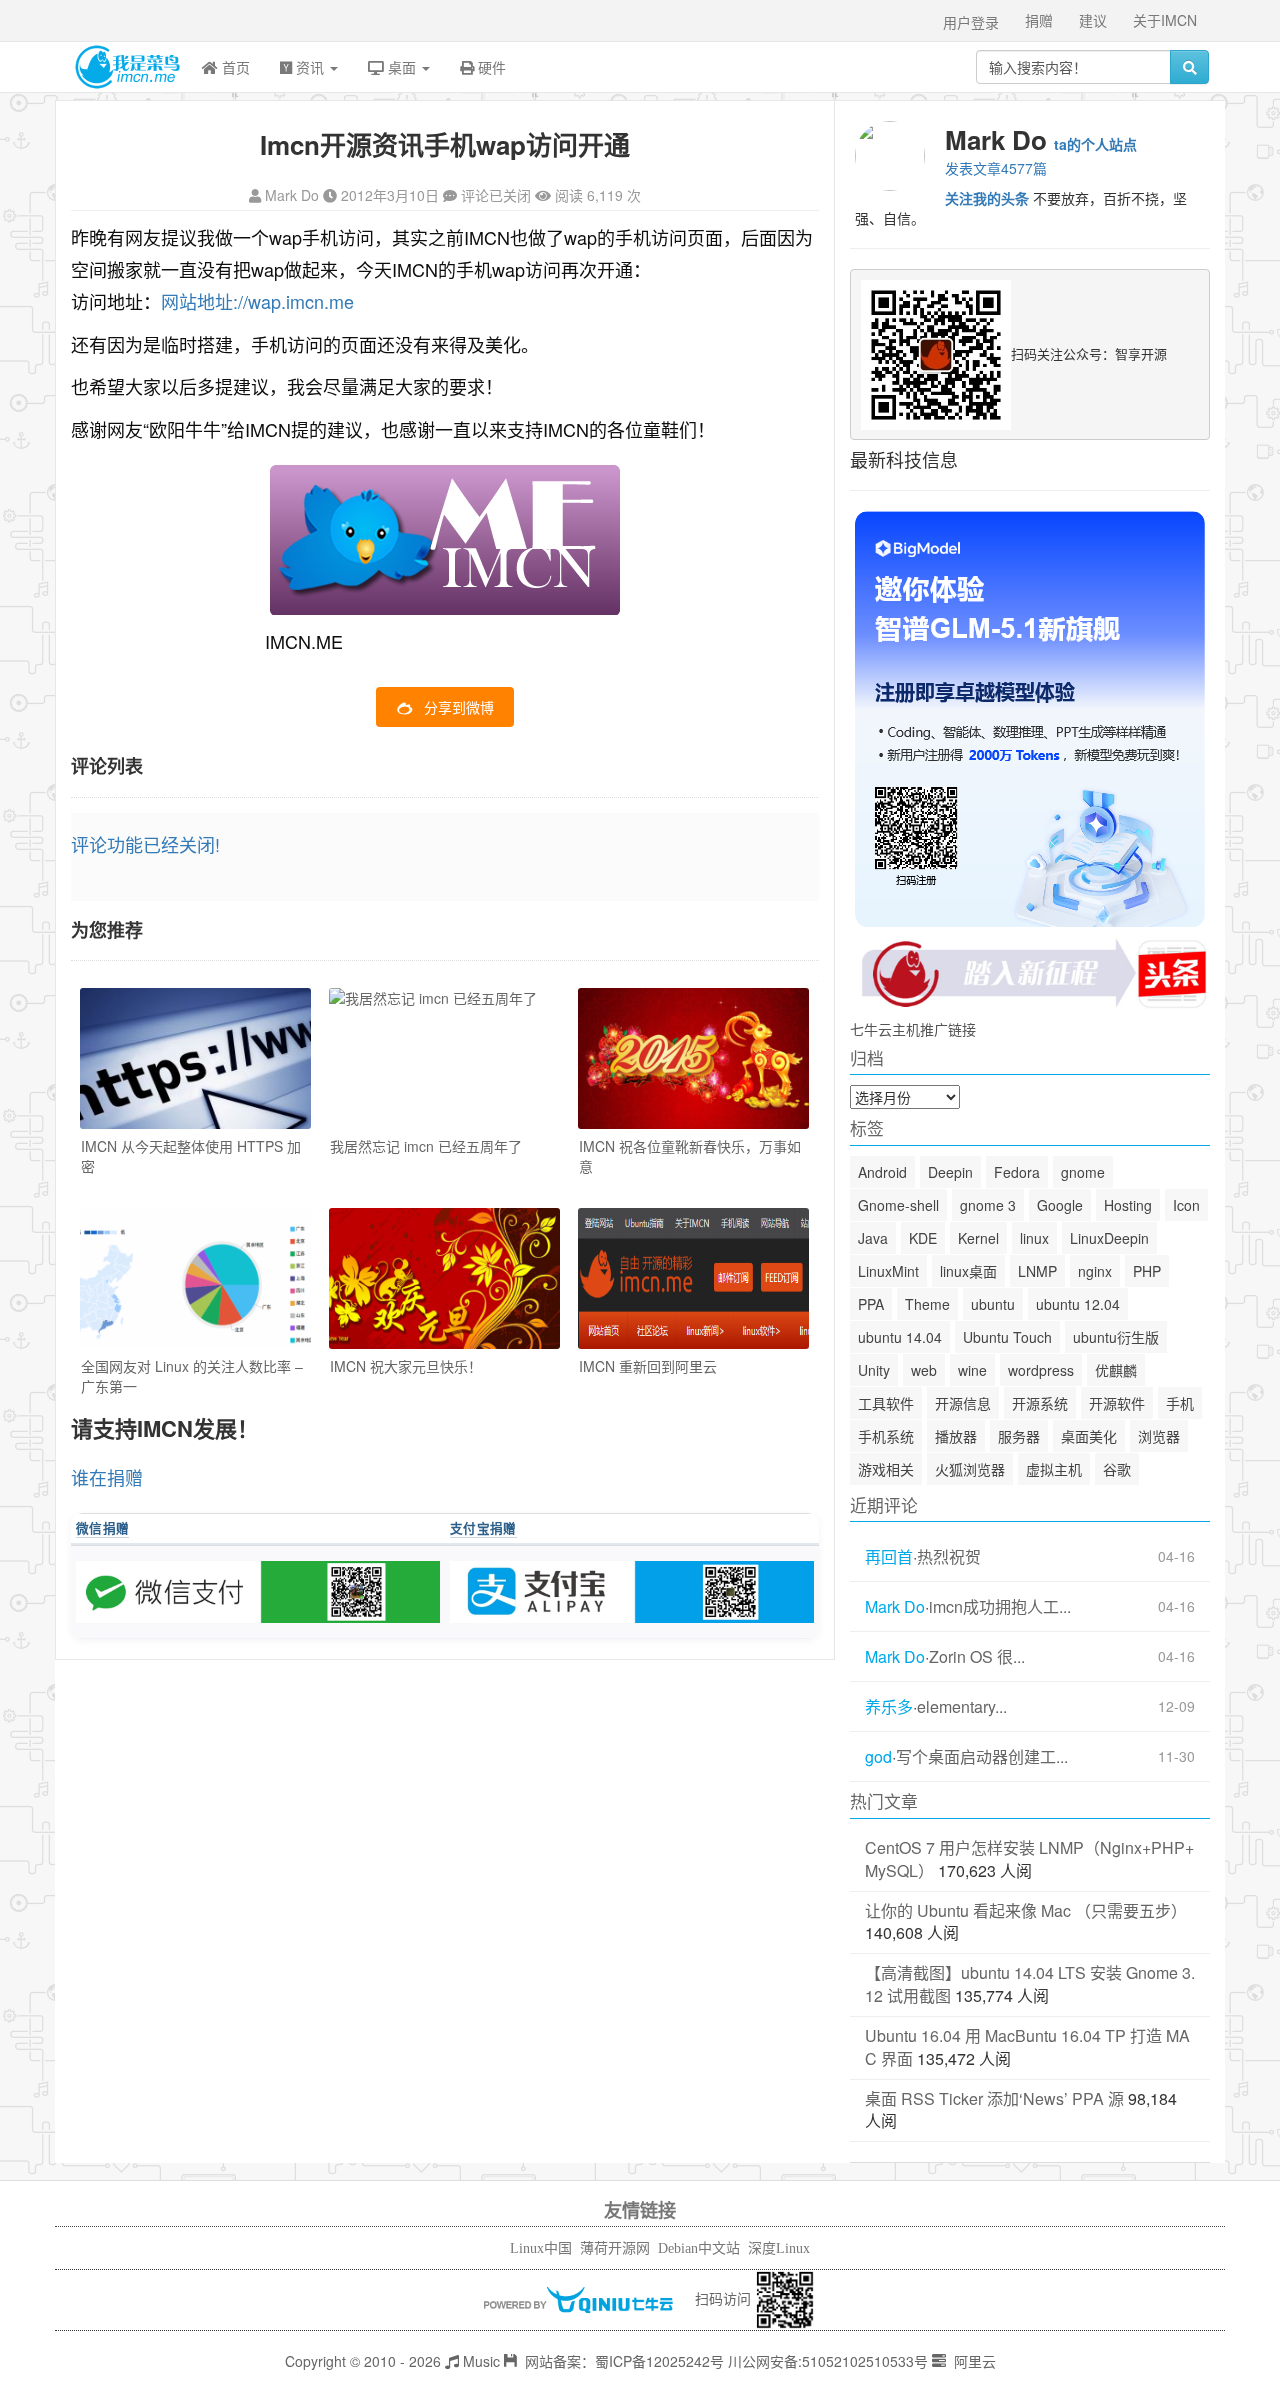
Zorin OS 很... (977, 1657)
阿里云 (973, 2361)
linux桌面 (968, 1271)
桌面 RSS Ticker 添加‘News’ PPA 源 (994, 2098)
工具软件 (886, 1403)
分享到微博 (459, 707)
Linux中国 (541, 2248)
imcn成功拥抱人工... (1000, 1607)
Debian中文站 (699, 2248)
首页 (234, 67)
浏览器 (1159, 1436)
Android (882, 1172)
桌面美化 (1089, 1436)
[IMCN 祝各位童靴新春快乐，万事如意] (693, 1058)
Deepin (950, 1172)
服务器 (1019, 1436)
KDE (923, 1238)
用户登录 (971, 22)
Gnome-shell (898, 1205)
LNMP (1037, 1271)
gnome (1083, 1172)
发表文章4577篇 (996, 168)
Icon (1186, 1205)
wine (972, 1370)
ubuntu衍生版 (1116, 1337)
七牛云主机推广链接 (913, 1029)
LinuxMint (888, 1271)
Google (1060, 1205)
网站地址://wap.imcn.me (257, 301)
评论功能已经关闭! (145, 844)
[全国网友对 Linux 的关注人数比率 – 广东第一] (195, 1278)
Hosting (1128, 1205)
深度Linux (779, 2248)
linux (1034, 1238)
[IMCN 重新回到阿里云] (693, 1278)
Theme (927, 1304)
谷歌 (1117, 1469)
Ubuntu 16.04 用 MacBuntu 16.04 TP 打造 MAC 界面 (1027, 2047)
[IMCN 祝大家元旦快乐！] (444, 1278)
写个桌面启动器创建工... (982, 1757)
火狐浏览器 (970, 1469)
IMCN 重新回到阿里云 (648, 1366)
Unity (874, 1370)
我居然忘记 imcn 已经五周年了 (426, 1146)
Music (479, 2361)
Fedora (1017, 1172)
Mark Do (292, 195)
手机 (1180, 1403)
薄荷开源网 (615, 2248)
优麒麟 (1116, 1370)
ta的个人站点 (1095, 144)
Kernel (978, 1238)
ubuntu (993, 1304)
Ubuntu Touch (1007, 1337)
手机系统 (886, 1436)
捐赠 (1039, 20)
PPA (871, 1304)
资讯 (310, 67)
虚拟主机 (1054, 1469)
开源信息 (963, 1403)
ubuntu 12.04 (1078, 1304)
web (924, 1370)
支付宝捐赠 (483, 1528)
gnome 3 (988, 1205)
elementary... (962, 1707)
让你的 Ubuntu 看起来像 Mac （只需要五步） (1026, 1910)
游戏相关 (886, 1469)
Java (873, 1238)
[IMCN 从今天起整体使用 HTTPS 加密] (195, 1058)
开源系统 (1040, 1403)
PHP (1147, 1271)
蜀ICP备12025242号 (659, 2361)
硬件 (490, 67)
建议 (1093, 20)
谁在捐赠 (107, 1477)
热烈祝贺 (949, 1557)
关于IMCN (1165, 20)
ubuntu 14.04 (900, 1337)
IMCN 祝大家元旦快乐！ (406, 1366)
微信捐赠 (102, 1528)
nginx (1095, 1271)
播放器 (956, 1436)
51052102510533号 (865, 2361)
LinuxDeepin (1109, 1238)
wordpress (1041, 1370)
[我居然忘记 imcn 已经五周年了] (444, 1058)
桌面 (402, 67)
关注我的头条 (987, 198)
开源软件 (1117, 1403)
